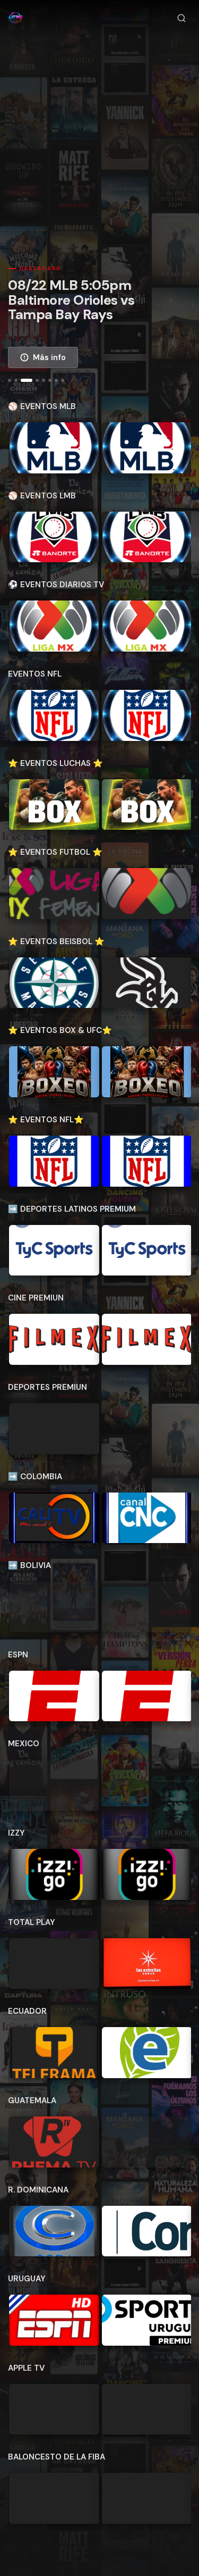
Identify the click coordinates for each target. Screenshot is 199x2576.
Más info (49, 357)
